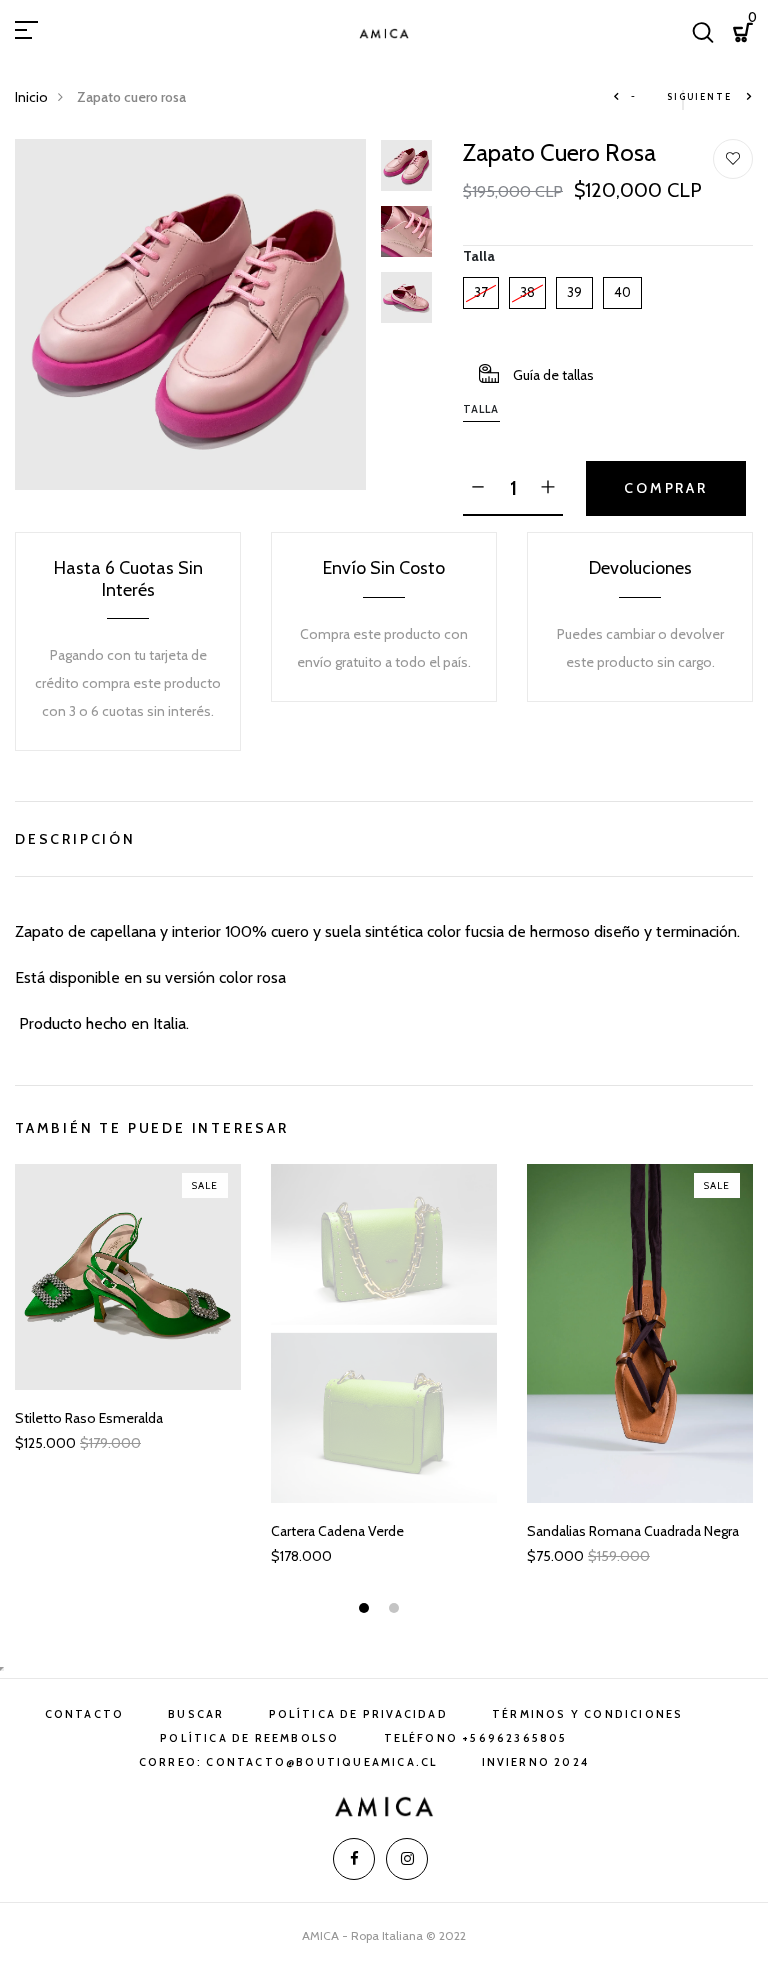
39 (574, 288)
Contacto (85, 1714)
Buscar (196, 1714)
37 (481, 288)
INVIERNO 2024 (536, 1762)
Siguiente (701, 96)
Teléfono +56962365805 (476, 1738)
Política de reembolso (249, 1738)
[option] (190, 314)
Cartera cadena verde (337, 1531)
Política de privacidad (358, 1714)
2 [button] (396, 1610)
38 (527, 288)
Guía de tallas (553, 375)
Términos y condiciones (587, 1714)
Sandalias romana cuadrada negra (633, 1531)
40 (623, 288)
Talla (479, 256)
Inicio (31, 97)
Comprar (666, 488)
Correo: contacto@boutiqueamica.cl (288, 1762)
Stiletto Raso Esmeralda (89, 1418)
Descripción (75, 836)
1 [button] (366, 1610)
